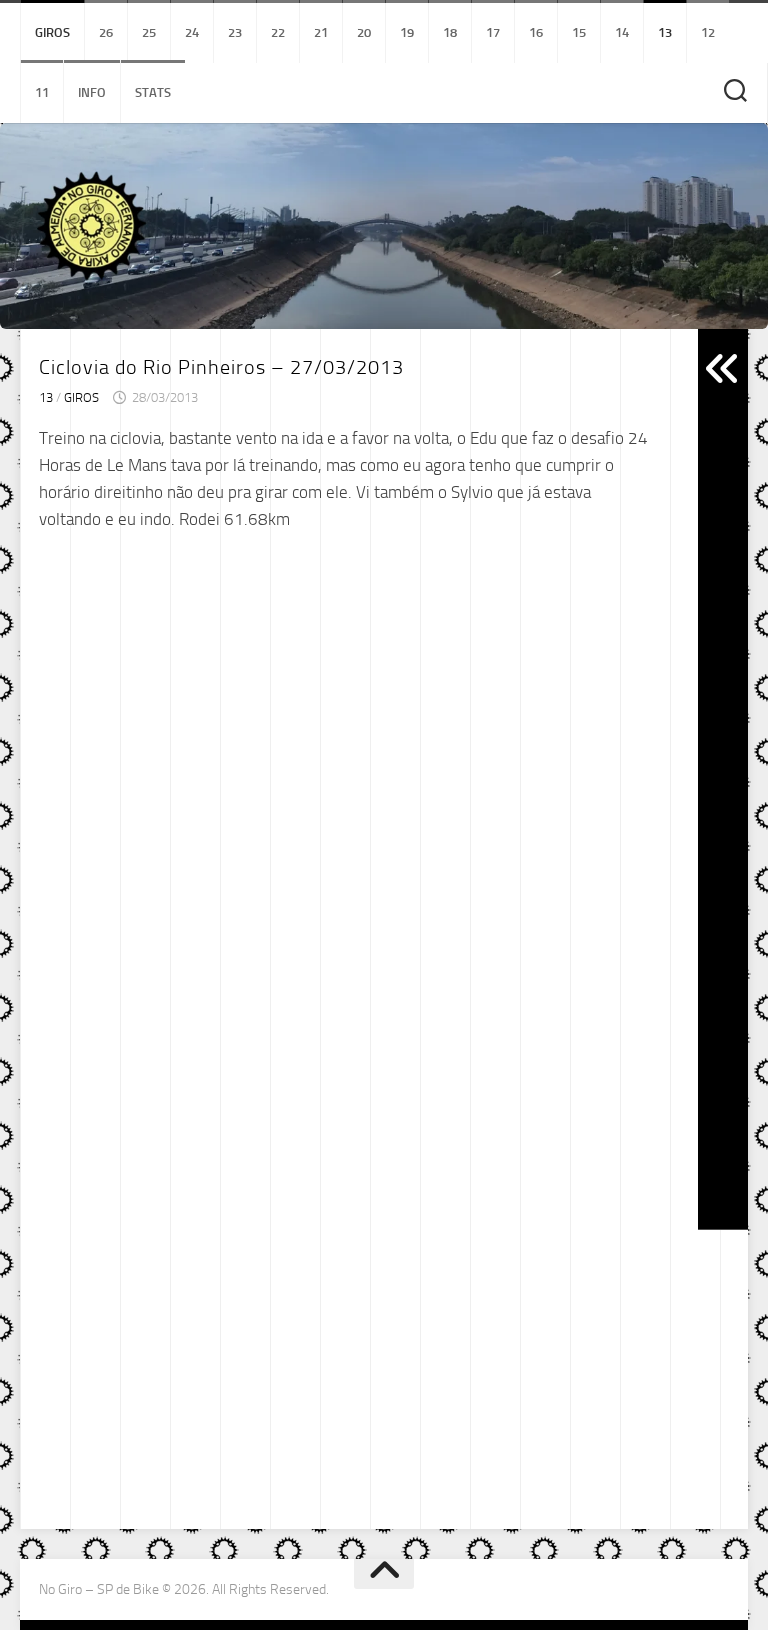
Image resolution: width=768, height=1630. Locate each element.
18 (450, 32)
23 (235, 32)
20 (364, 32)
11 (42, 92)
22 (278, 32)
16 (536, 32)
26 (106, 32)
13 (665, 32)
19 (407, 32)
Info (92, 92)
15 (579, 32)
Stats (153, 92)
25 (149, 32)
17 (493, 32)
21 (321, 32)
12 (708, 32)
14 (622, 32)
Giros (52, 32)
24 (192, 32)
